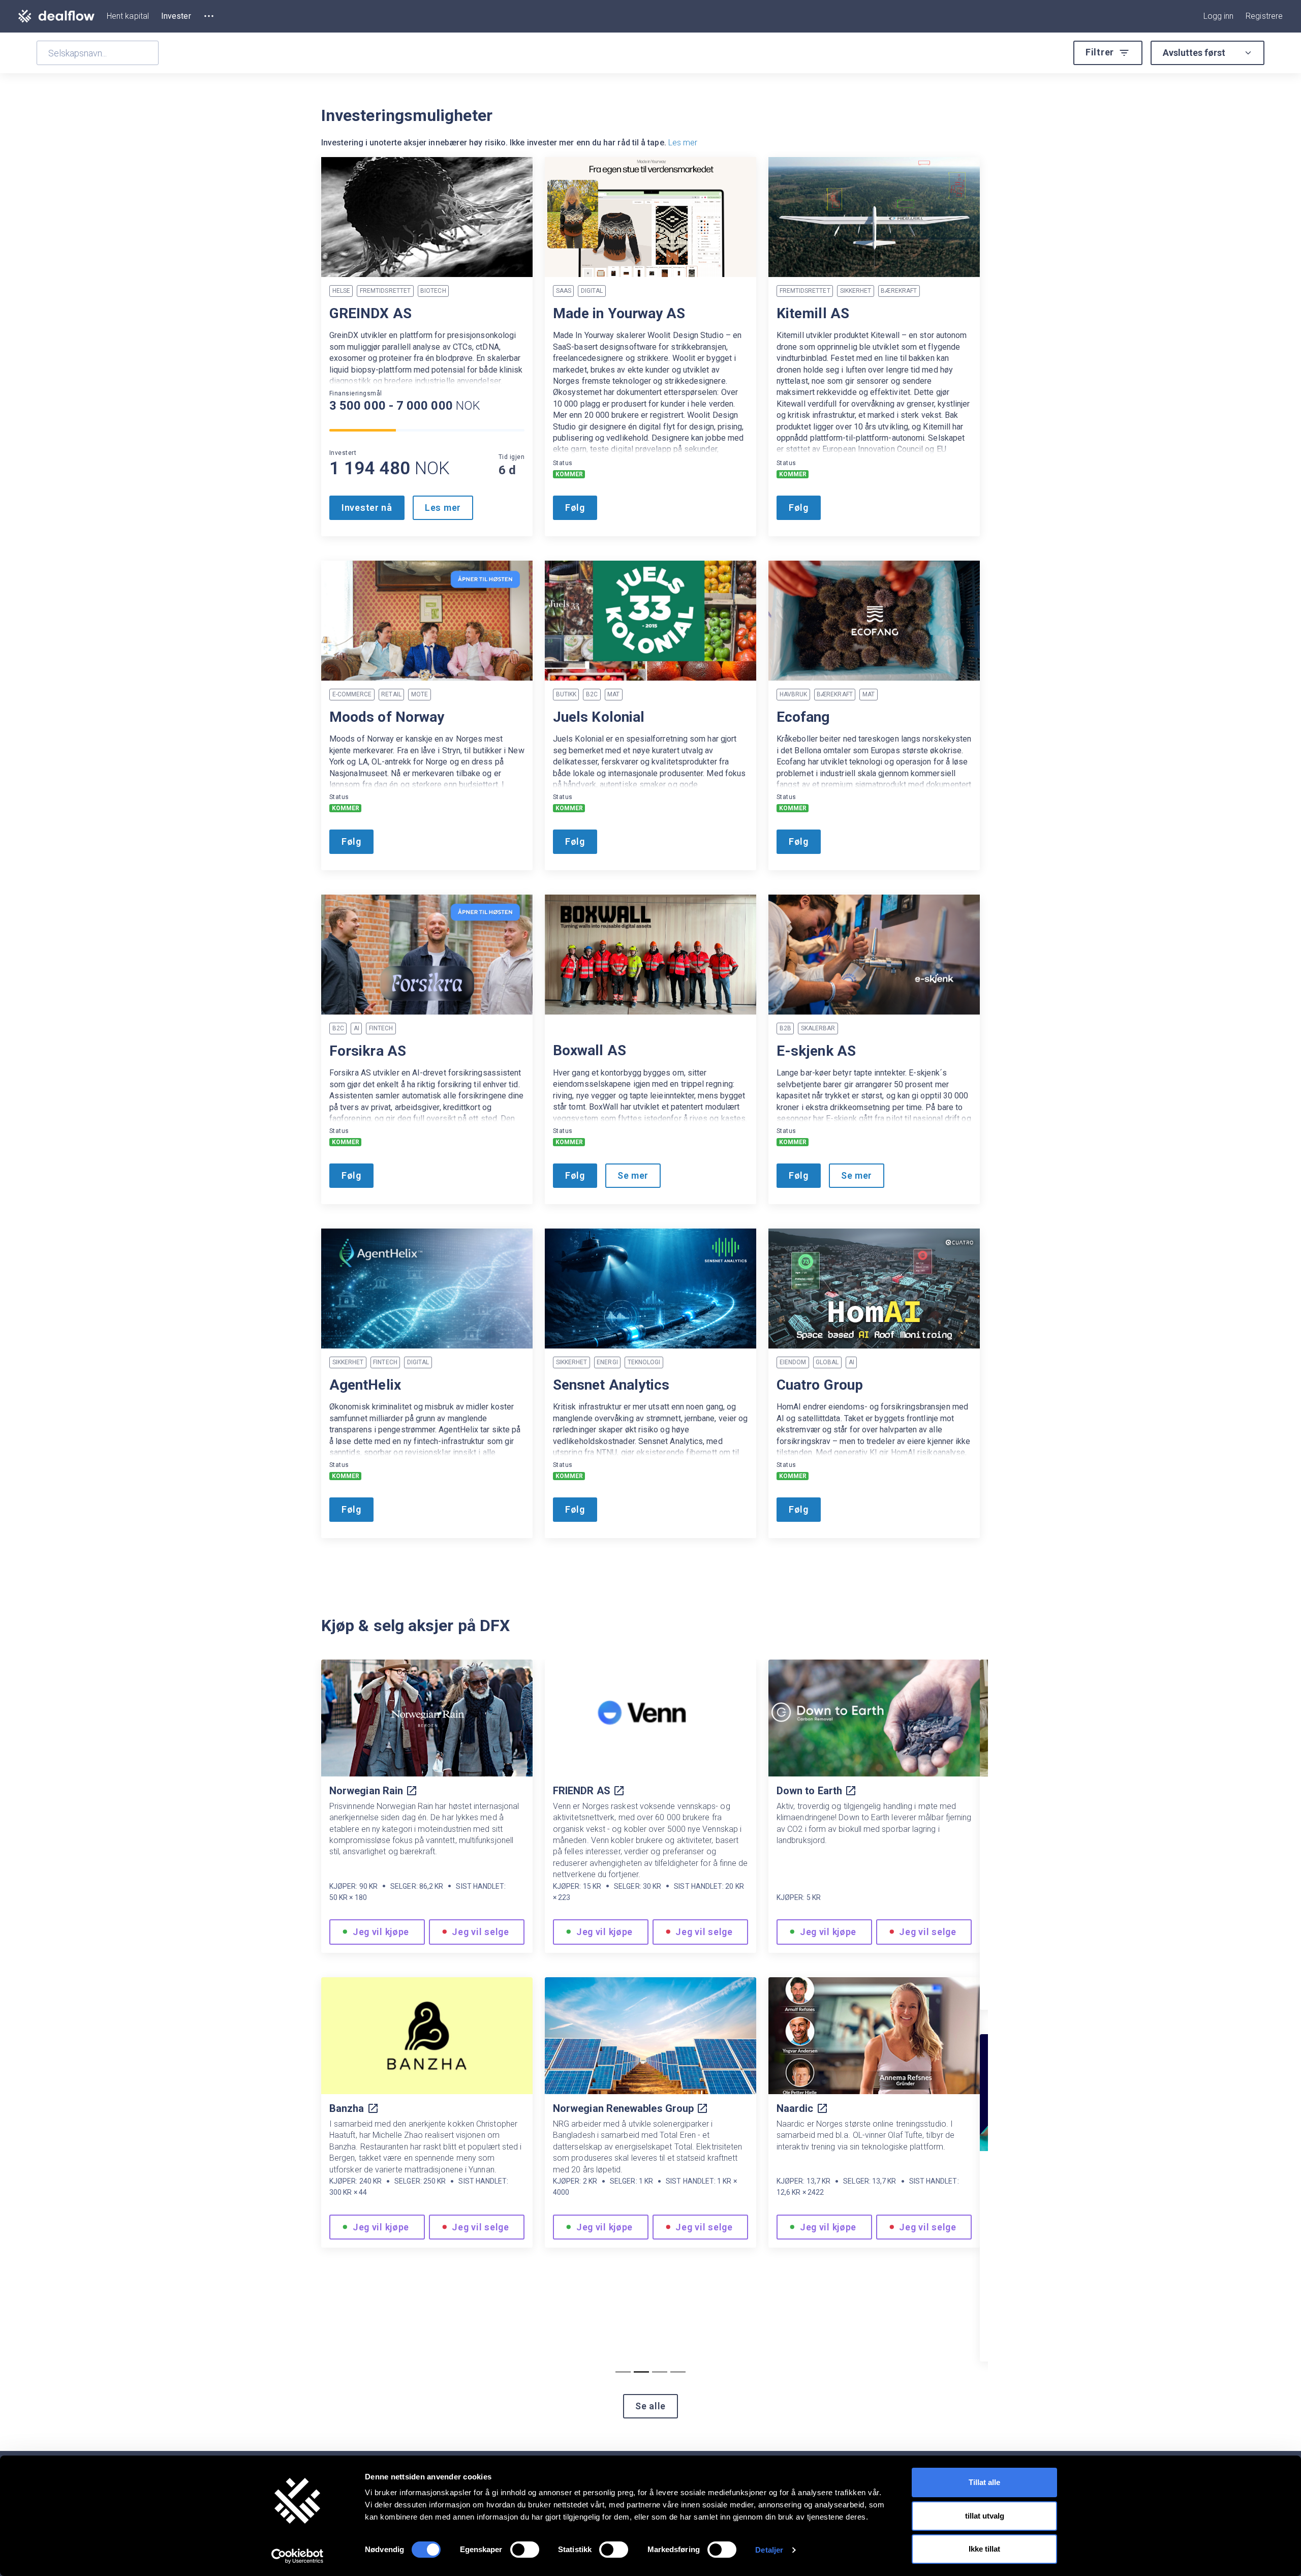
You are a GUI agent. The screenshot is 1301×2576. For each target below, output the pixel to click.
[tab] (623, 2372)
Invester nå (367, 508)
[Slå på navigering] (209, 16)
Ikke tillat (984, 2549)
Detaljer (769, 2550)
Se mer (857, 1175)
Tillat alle (984, 2482)
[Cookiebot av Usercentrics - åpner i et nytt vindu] (298, 2556)
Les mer (683, 143)
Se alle (650, 2406)
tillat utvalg (985, 2516)
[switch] (525, 2550)
